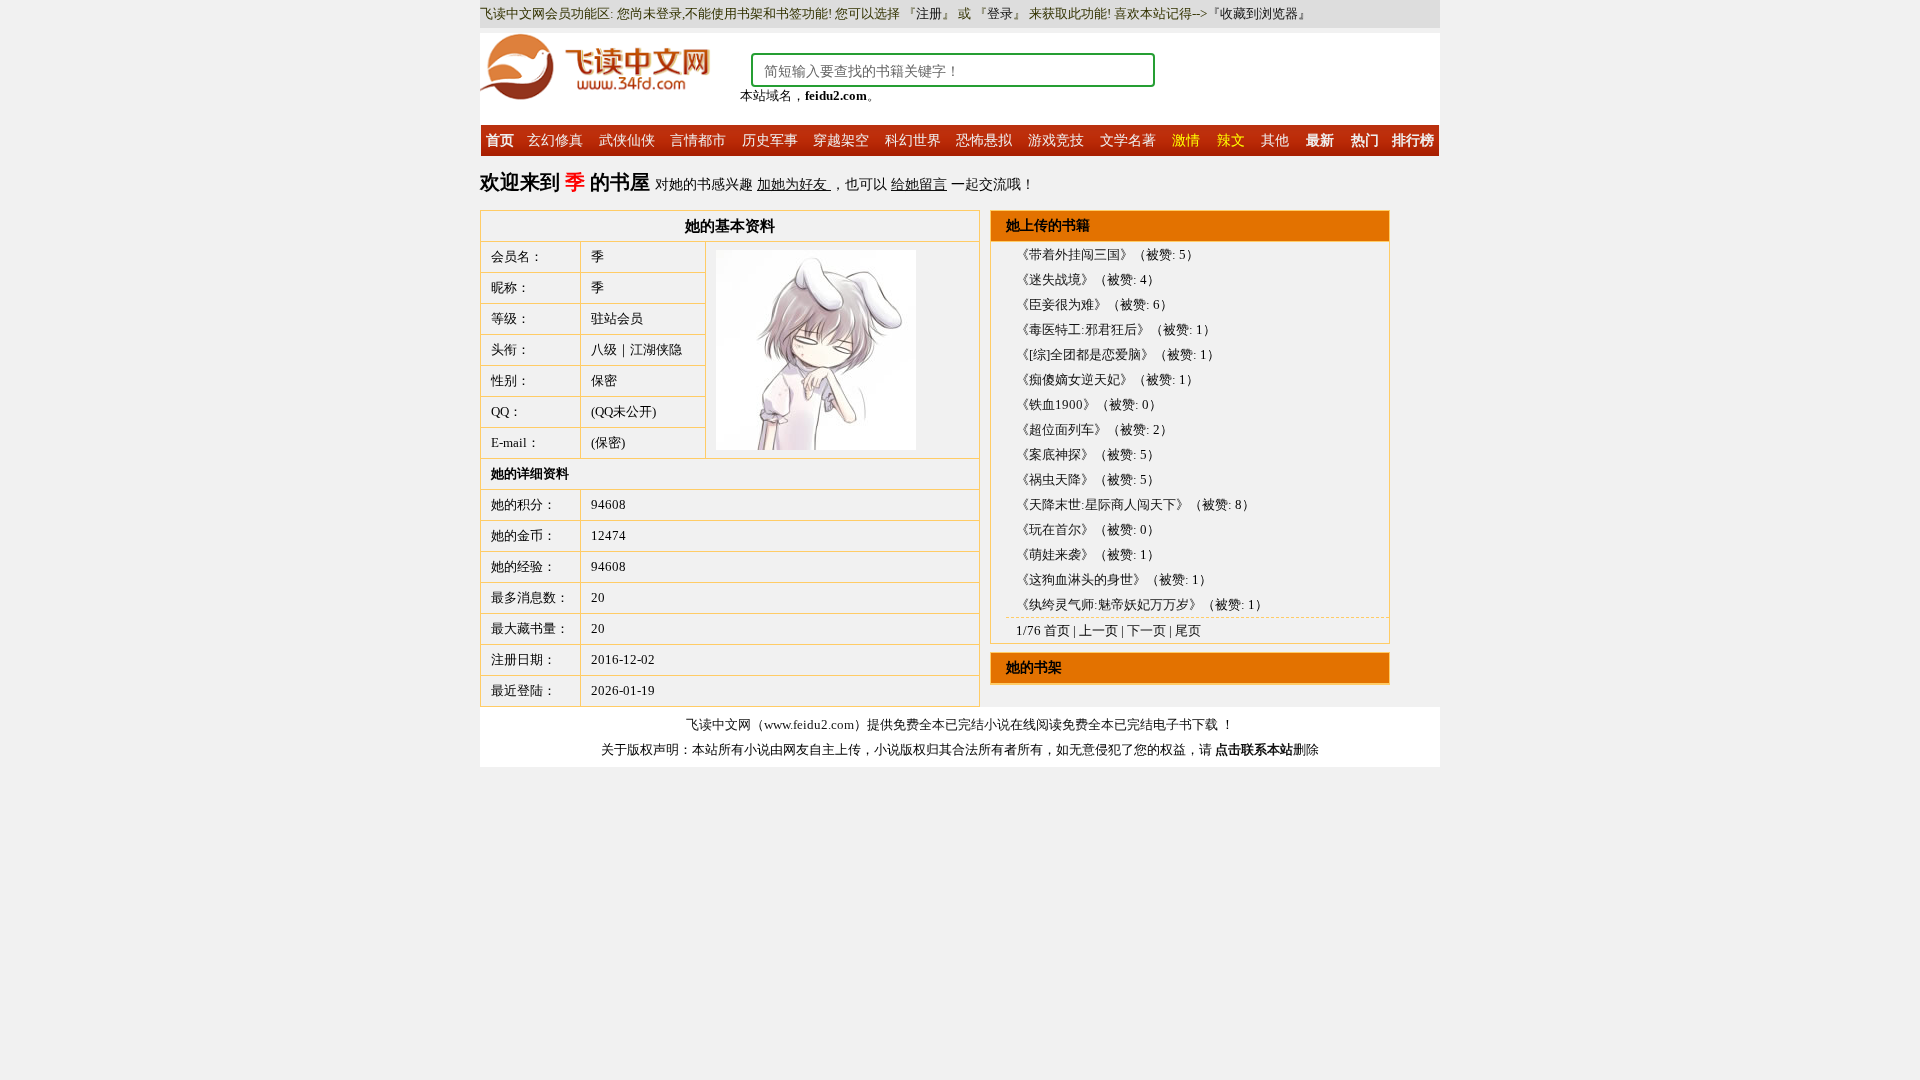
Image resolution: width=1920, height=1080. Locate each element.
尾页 (1188, 630)
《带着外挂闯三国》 (1074, 254)
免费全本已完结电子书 (1127, 724)
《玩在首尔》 (1055, 529)
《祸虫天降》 (1055, 479)
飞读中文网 (718, 724)
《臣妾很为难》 (1061, 304)
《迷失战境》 (1055, 279)
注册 (929, 13)
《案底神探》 (1055, 454)
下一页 (1146, 630)
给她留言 (919, 184)
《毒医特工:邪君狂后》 (1083, 329)
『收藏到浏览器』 (1259, 13)
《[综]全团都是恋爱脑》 (1085, 354)
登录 (1000, 13)
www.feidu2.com (809, 724)
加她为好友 (794, 184)
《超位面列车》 (1061, 429)
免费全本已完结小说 (951, 724)
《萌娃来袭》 (1055, 554)
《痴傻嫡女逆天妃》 (1074, 379)
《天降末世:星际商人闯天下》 (1102, 504)
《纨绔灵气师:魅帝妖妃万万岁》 (1109, 604)
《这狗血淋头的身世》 (1081, 579)
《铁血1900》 (1056, 404)
